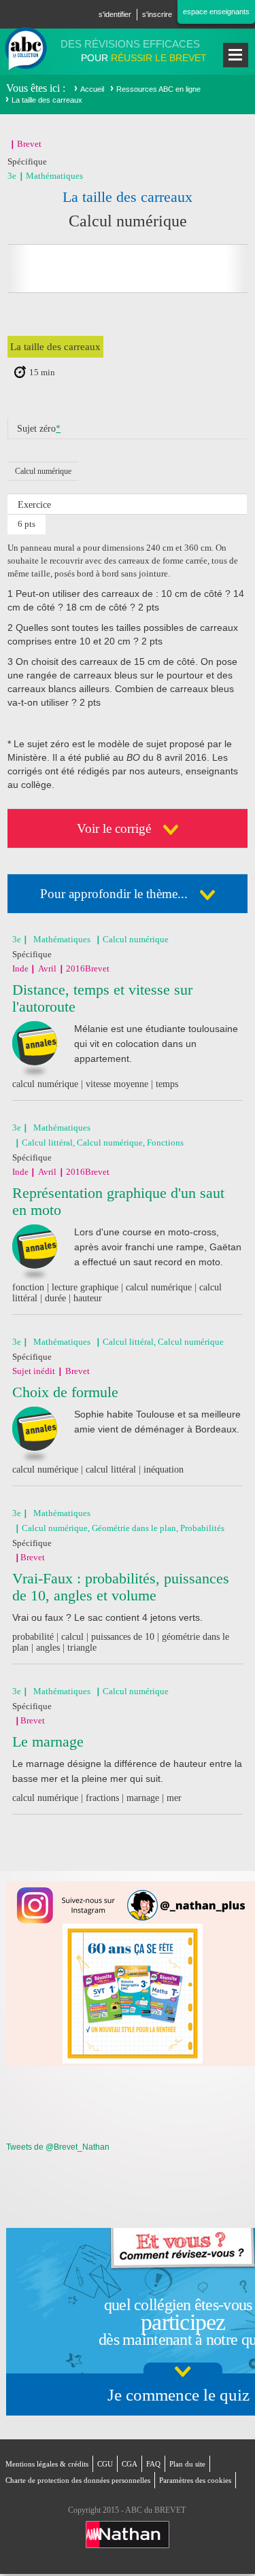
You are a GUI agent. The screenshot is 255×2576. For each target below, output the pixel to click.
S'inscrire (157, 14)
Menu (236, 55)
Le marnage (48, 1741)
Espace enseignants (216, 12)
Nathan (128, 2535)
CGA (130, 2464)
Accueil (92, 89)
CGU (105, 2464)
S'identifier (115, 14)
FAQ (153, 2464)
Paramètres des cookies (195, 2480)
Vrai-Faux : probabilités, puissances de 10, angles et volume (121, 1587)
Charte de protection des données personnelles (78, 2480)
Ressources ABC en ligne (158, 89)
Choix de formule (65, 1392)
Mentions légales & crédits (47, 2464)
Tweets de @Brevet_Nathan (58, 2147)
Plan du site (187, 2464)
